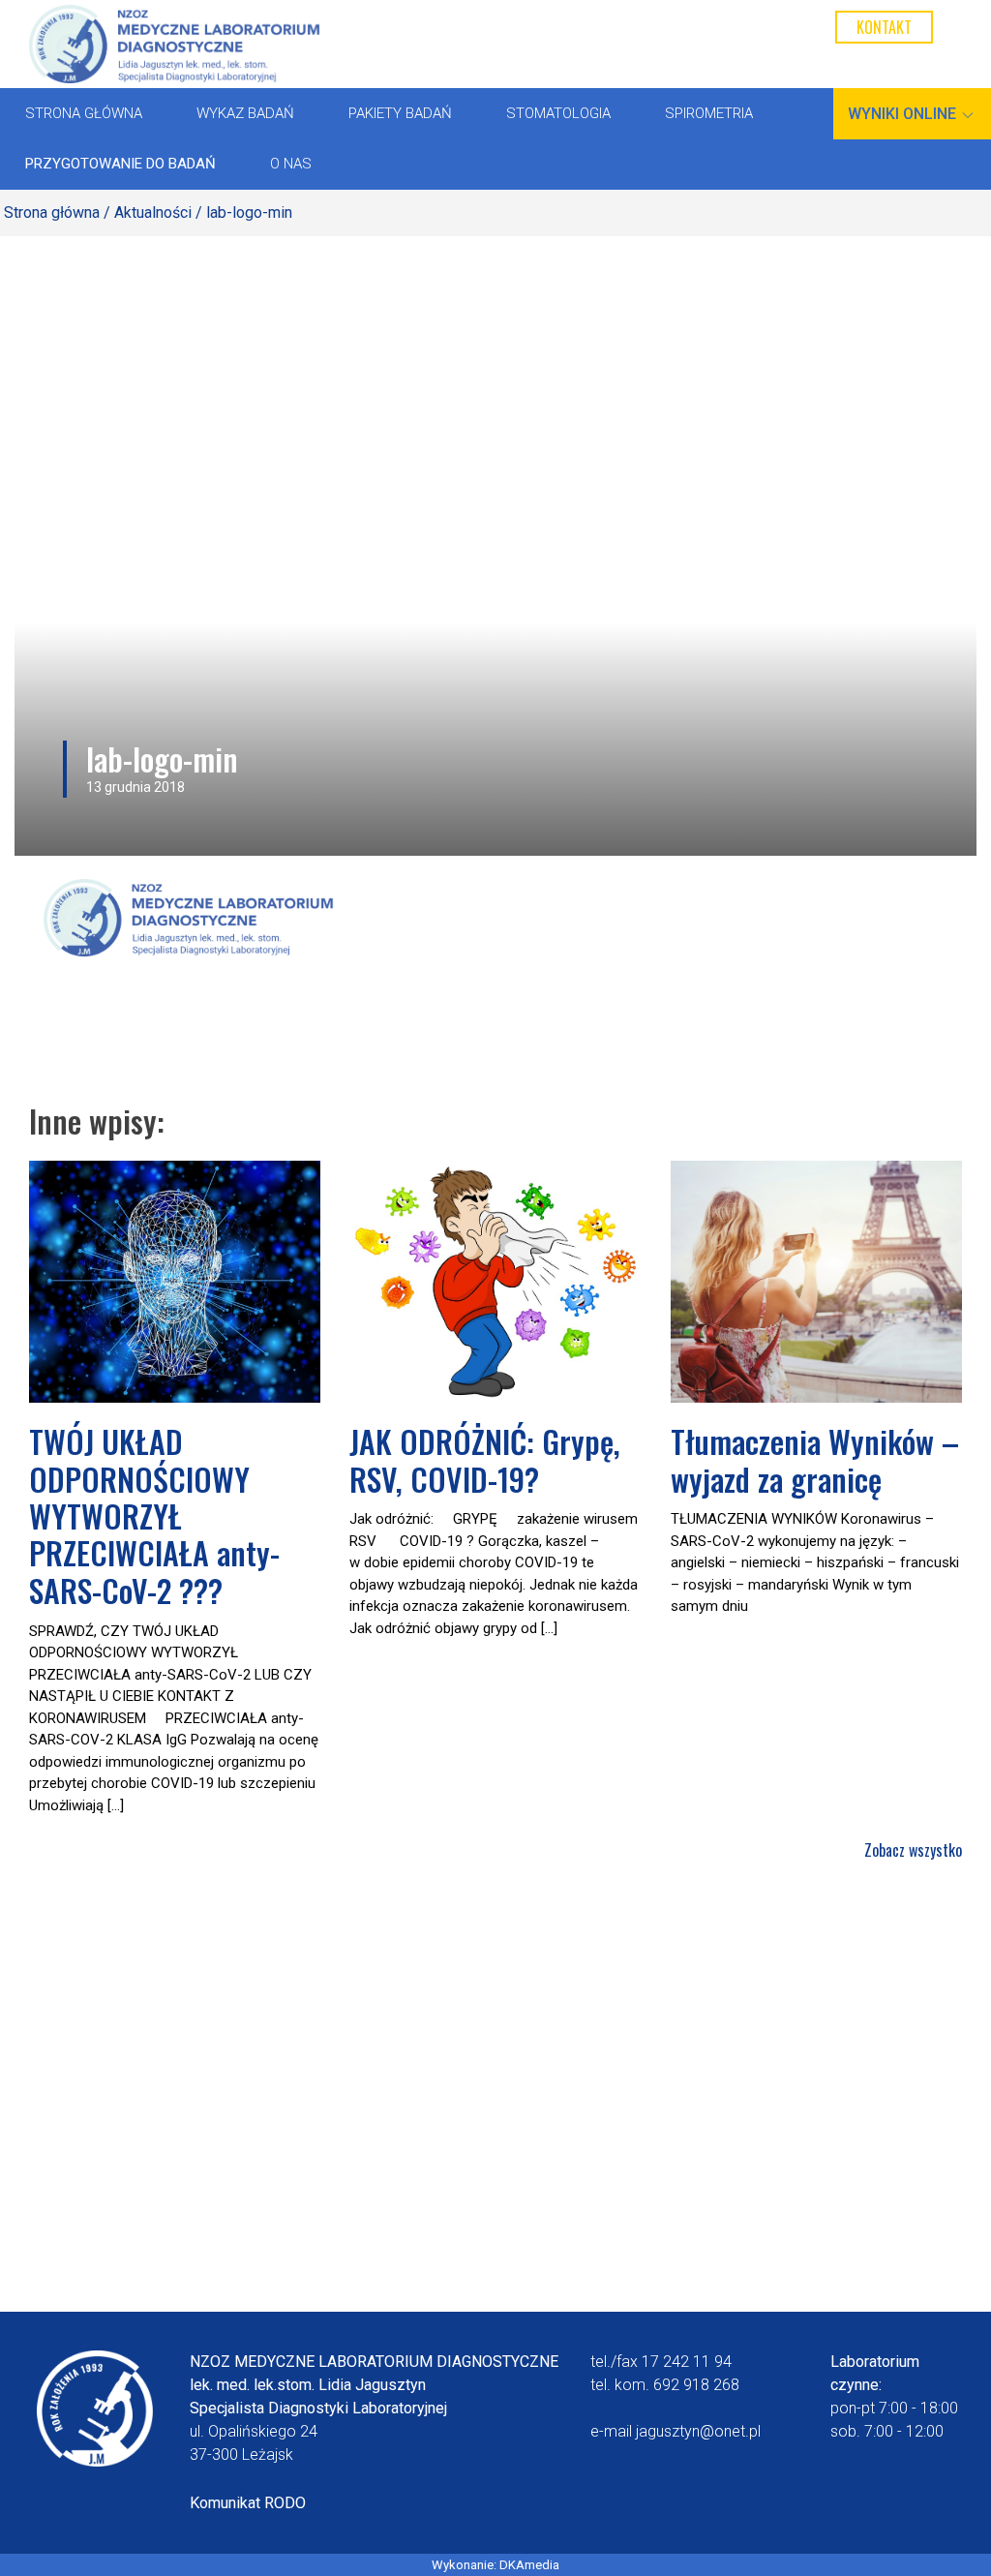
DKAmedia (529, 2565)
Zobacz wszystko (913, 1850)
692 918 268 (696, 2385)
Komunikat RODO (248, 2503)
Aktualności (153, 212)
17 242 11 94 (687, 2362)
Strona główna (52, 212)
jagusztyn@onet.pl (698, 2431)
